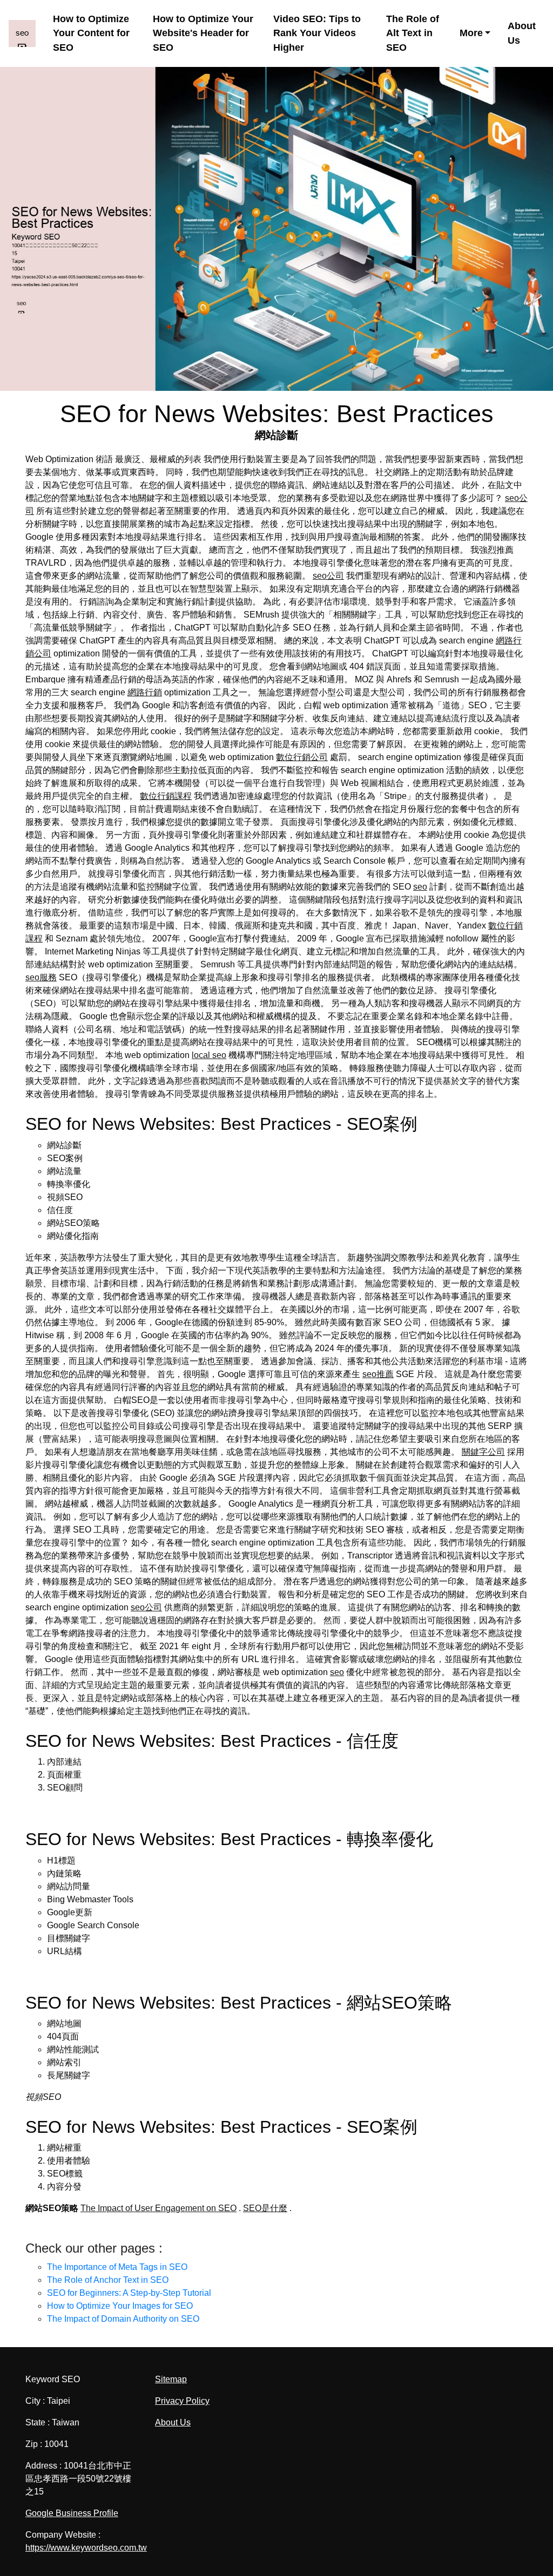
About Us (522, 33)
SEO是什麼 (265, 2208)
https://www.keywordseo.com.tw (86, 2548)
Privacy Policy (182, 2401)
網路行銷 (145, 692)
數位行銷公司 (302, 757)
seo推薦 (378, 1374)
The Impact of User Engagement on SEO (159, 2208)
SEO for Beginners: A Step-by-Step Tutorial (129, 2293)
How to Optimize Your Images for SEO (120, 2306)
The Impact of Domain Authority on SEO (123, 2319)
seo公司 (328, 576)
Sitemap (171, 2379)
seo (420, 887)
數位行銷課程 (166, 796)
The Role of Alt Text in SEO (413, 33)
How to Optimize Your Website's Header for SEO (203, 33)
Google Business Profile (72, 2513)
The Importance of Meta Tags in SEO (117, 2267)
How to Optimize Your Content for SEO (91, 33)
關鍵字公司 (483, 1452)
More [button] (471, 33)
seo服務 (41, 977)
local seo (209, 1055)
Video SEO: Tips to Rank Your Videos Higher (317, 33)
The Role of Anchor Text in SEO (108, 2280)
